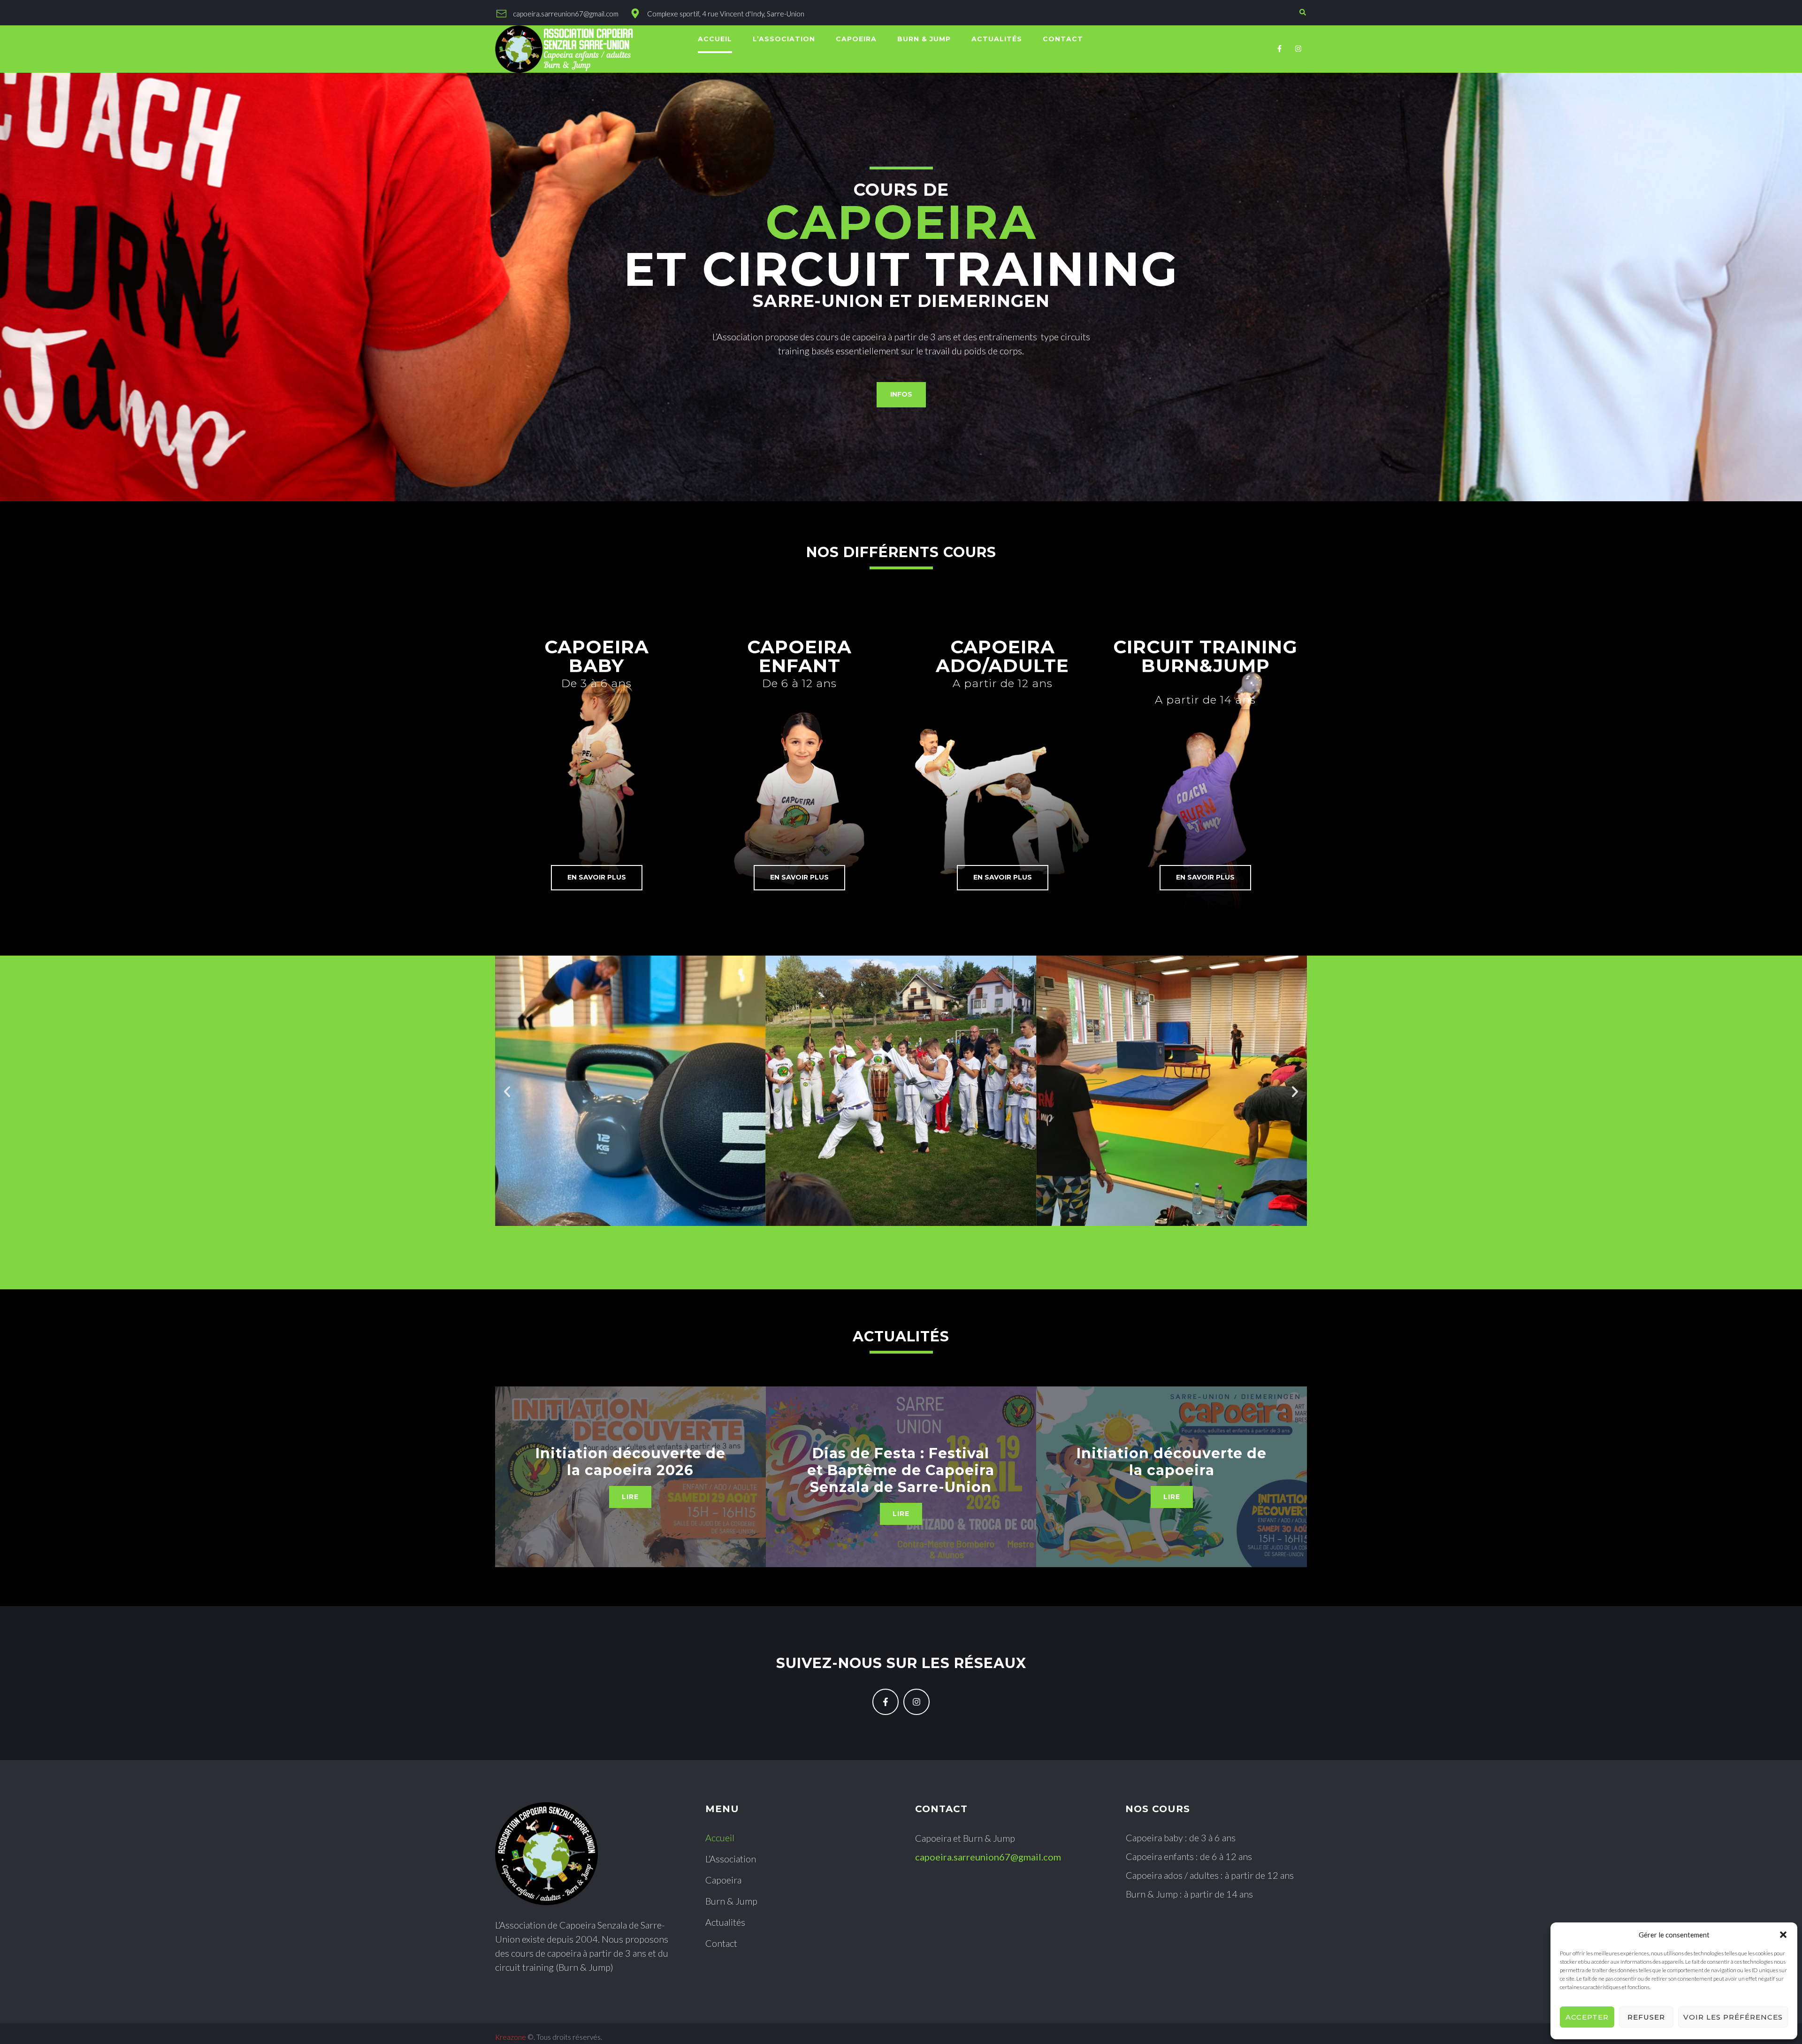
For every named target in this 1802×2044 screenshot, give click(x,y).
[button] (1783, 1935)
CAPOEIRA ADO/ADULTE (1002, 656)
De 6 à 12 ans (799, 683)
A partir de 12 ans (1003, 683)
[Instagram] (1298, 49)
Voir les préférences (1733, 2017)
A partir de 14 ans (1205, 700)
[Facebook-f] (1280, 49)
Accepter (1587, 2017)
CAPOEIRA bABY (597, 656)
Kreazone (511, 2037)
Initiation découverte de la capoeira (1172, 1462)
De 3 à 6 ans (596, 683)
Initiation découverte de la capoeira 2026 (630, 1462)
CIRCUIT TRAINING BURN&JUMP (1205, 656)
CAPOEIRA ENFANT (799, 656)
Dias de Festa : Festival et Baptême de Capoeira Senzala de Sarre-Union (901, 1470)
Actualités (901, 1336)
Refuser (1646, 2017)
